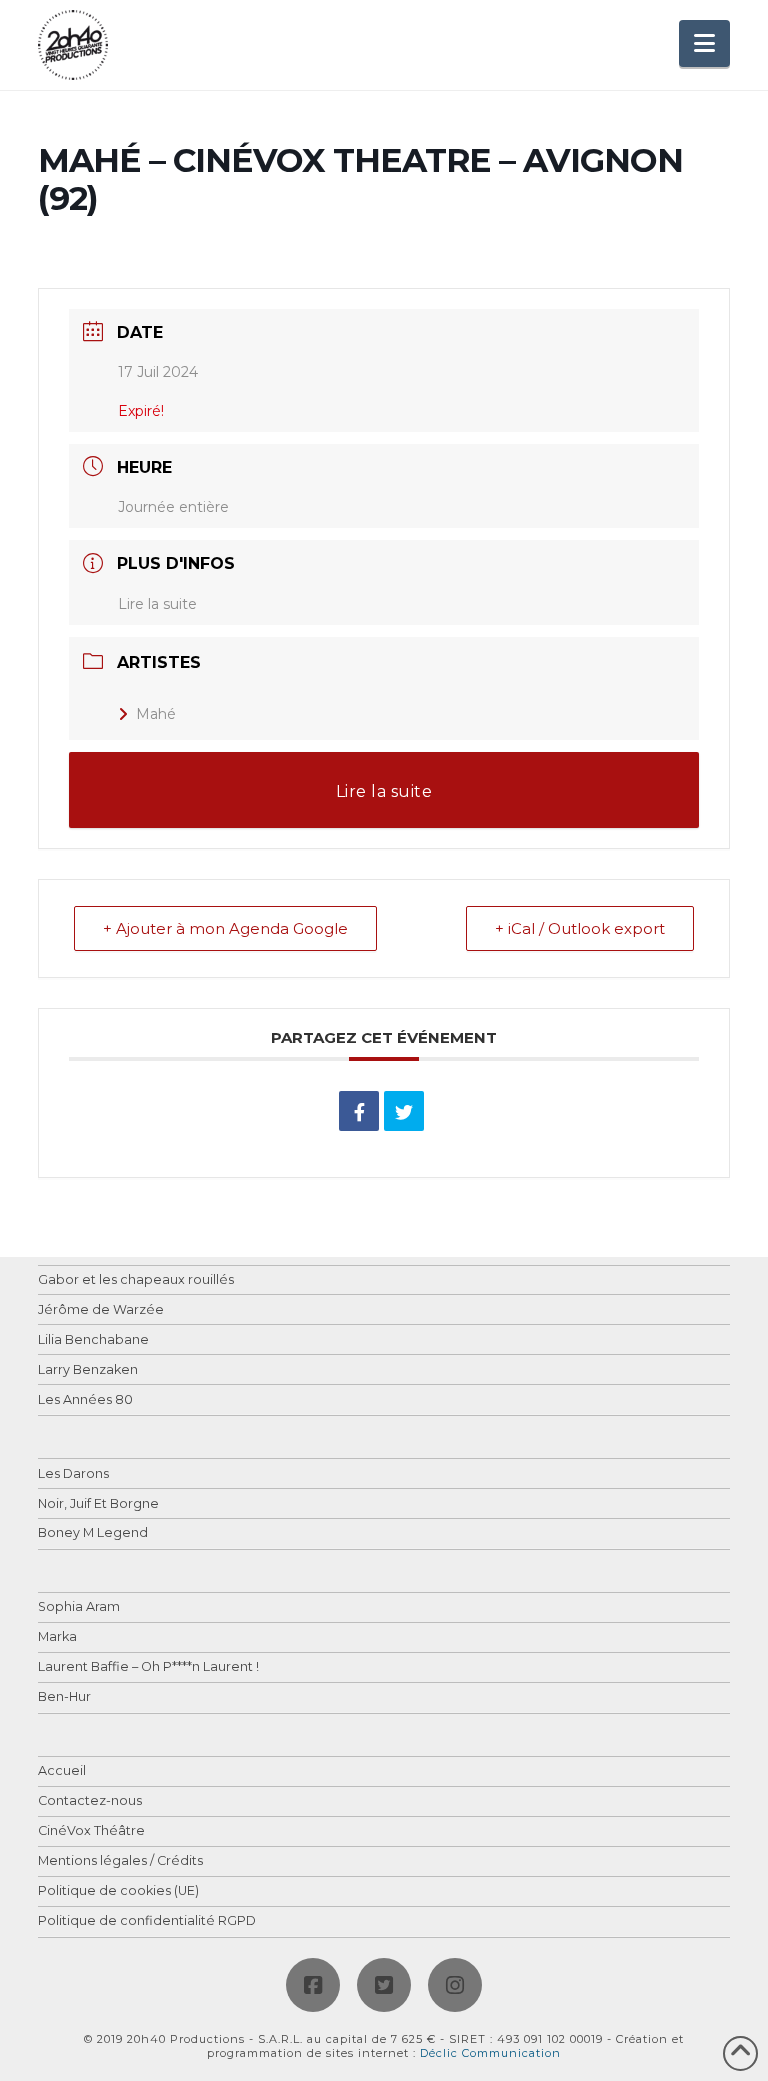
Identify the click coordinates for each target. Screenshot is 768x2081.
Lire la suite (157, 604)
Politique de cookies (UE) (118, 1891)
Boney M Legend (93, 1533)
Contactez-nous (90, 1801)
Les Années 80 (85, 1400)
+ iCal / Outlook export (580, 928)
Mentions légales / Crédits (120, 1861)
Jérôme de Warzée (101, 1310)
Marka (57, 1637)
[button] (704, 43)
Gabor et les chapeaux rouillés (136, 1280)
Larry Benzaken (88, 1370)
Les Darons (73, 1474)
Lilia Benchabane (93, 1340)
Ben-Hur (64, 1697)
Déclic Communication (490, 2053)
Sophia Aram (79, 1607)
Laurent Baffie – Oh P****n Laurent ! (148, 1667)
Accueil (62, 1771)
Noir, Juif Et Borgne (98, 1504)
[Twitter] (384, 1985)
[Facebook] (313, 1985)
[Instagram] (455, 1985)
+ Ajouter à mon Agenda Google (225, 928)
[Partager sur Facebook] (359, 1111)
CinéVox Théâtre (91, 1831)
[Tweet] (404, 1111)
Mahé (156, 714)
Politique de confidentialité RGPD (147, 1921)
